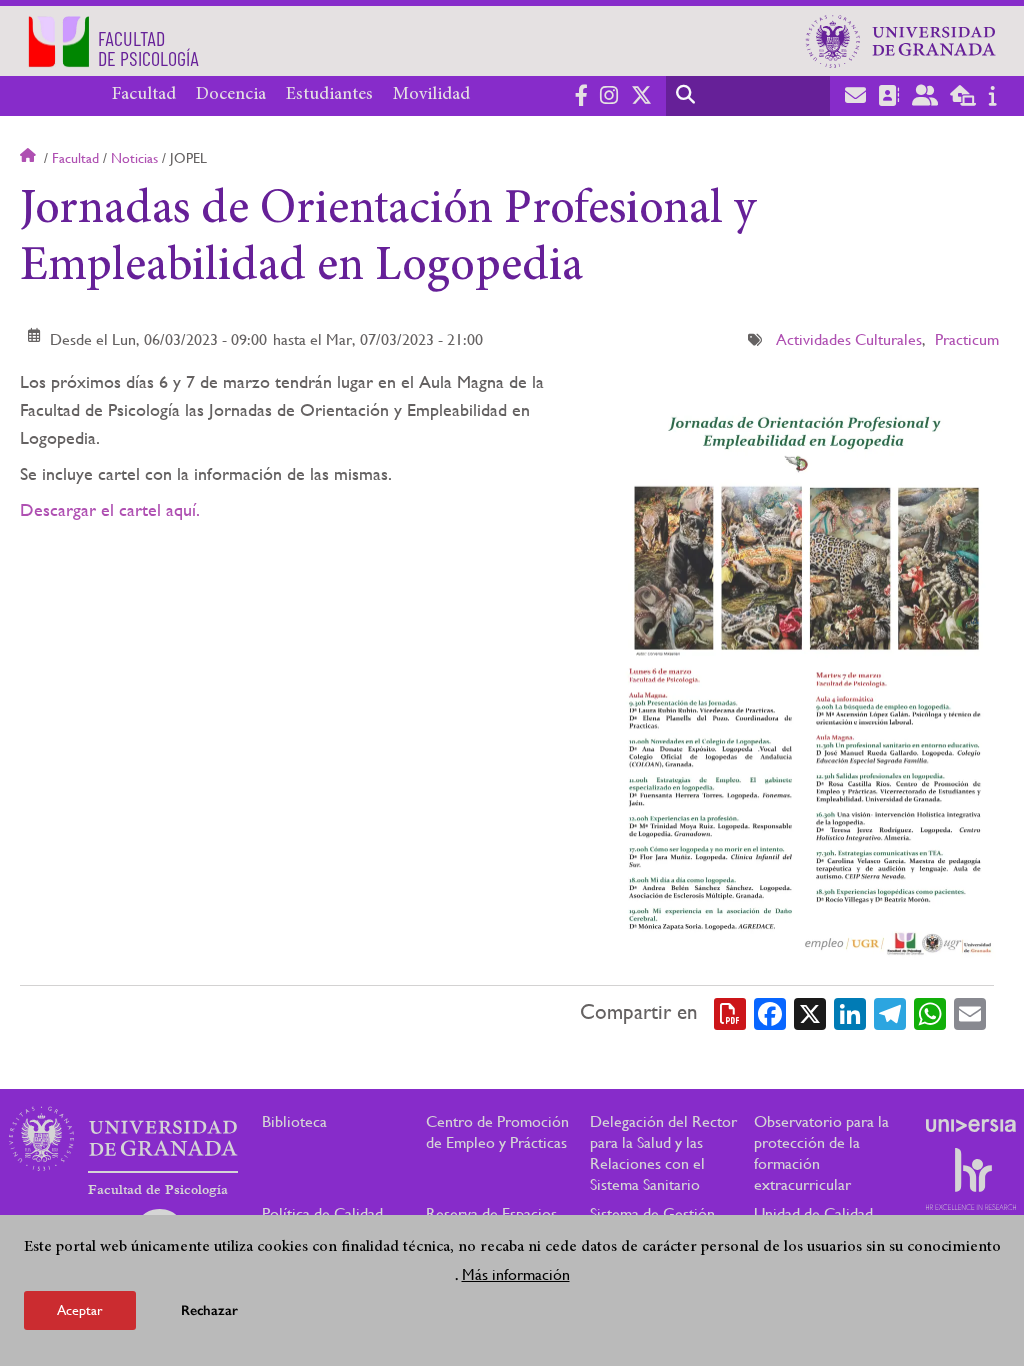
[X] (810, 1012)
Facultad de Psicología (158, 1190)
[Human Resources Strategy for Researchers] (971, 1179)
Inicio (30, 158)
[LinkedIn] (850, 1012)
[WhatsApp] (930, 1012)
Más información (516, 1274)
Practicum (967, 339)
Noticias (134, 158)
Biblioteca (294, 1121)
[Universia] (971, 1125)
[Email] (970, 1012)
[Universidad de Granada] (901, 41)
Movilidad (431, 95)
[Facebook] (770, 1012)
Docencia (231, 95)
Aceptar (80, 1310)
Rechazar (209, 1310)
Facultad (144, 95)
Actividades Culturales (849, 339)
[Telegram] (890, 1012)
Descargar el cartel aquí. (110, 509)
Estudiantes (329, 95)
